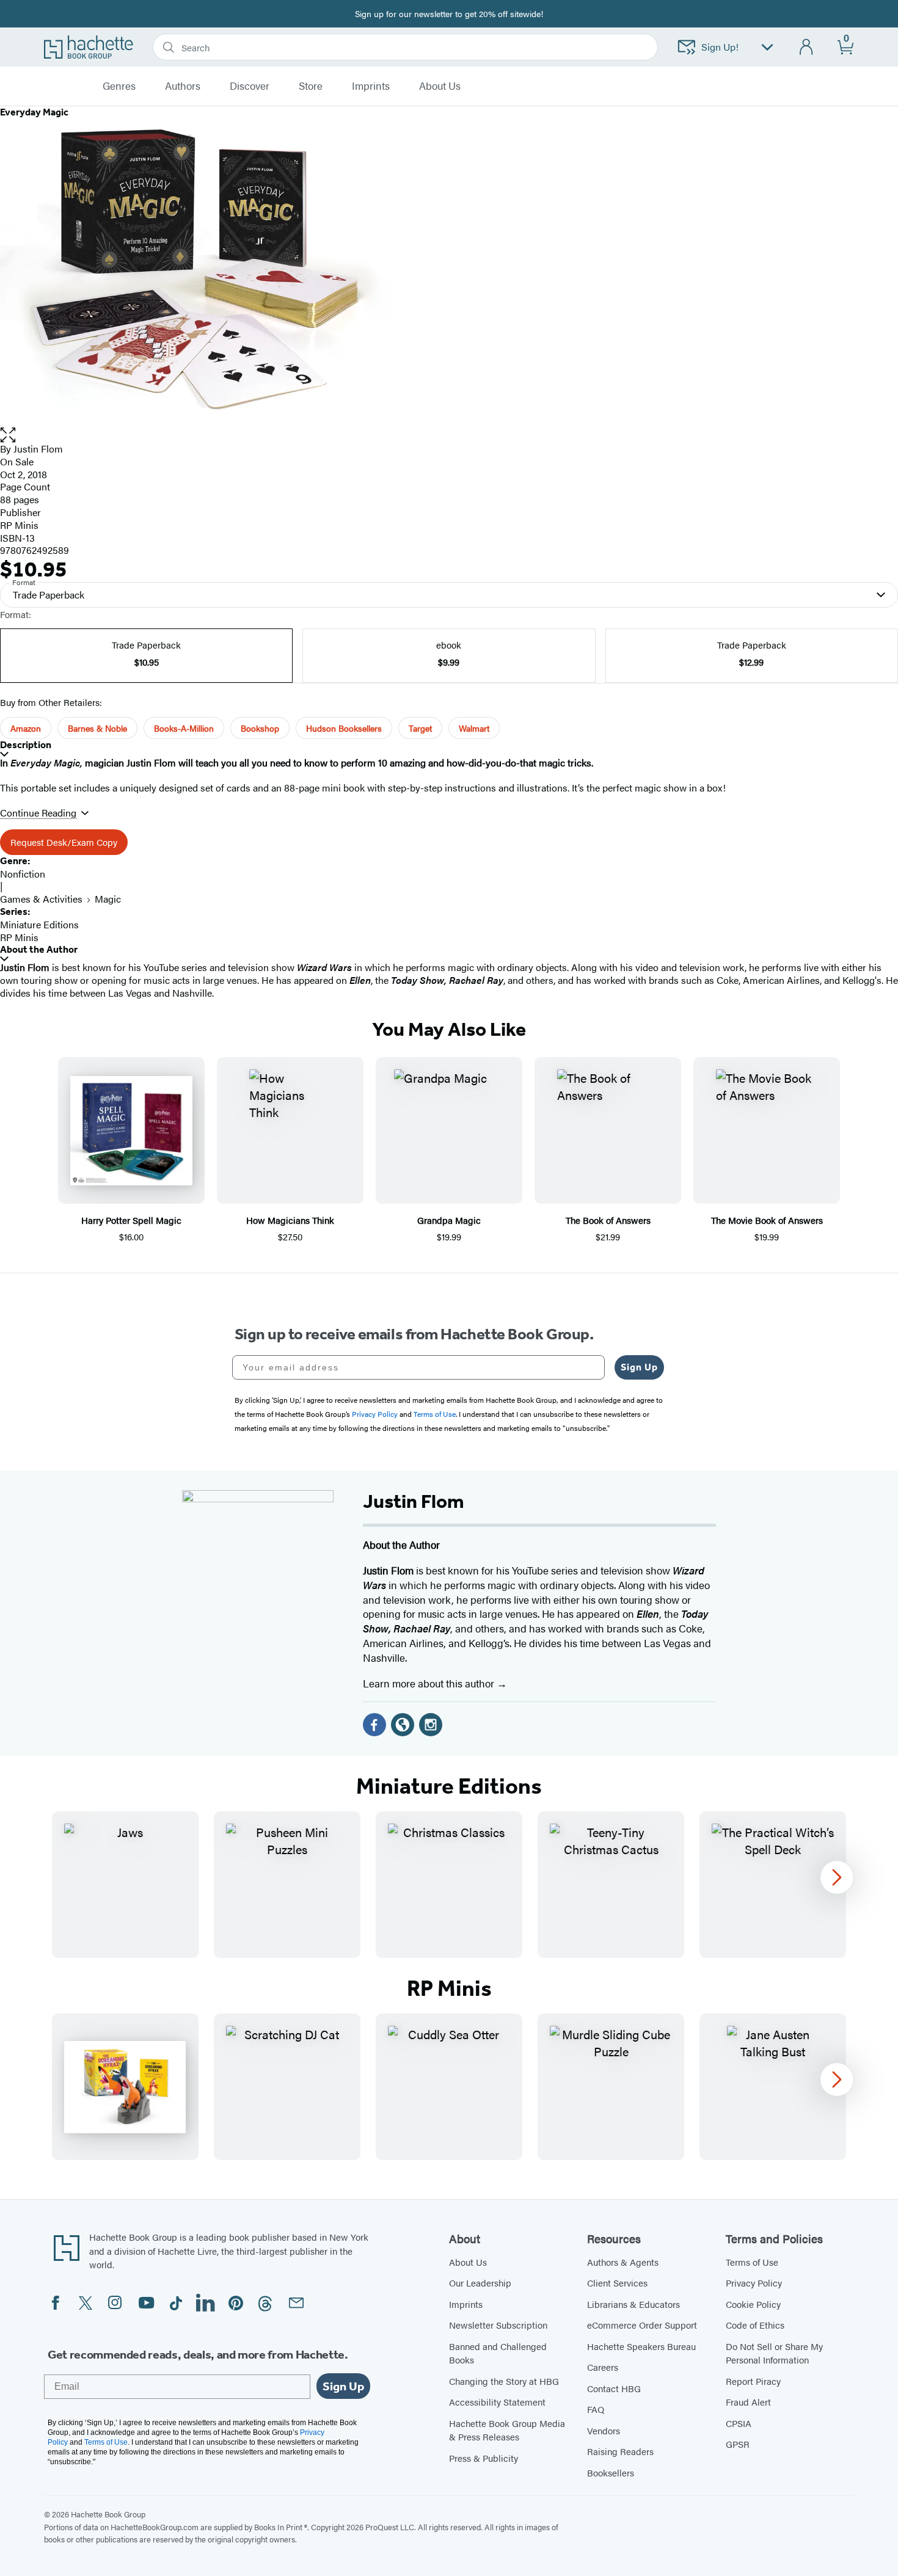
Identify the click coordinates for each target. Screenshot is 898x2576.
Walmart (474, 728)
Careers (603, 2367)
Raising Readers (620, 2451)
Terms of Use (752, 2262)
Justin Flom (38, 449)
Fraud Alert (748, 2402)
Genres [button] (119, 86)
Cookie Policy (753, 2304)
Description (26, 745)
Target (420, 728)
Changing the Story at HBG (504, 2381)
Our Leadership (480, 2283)
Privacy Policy (754, 2283)
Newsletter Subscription (498, 2325)
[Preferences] (767, 47)
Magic (108, 899)
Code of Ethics (755, 2325)
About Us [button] (440, 86)
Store (311, 86)
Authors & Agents (623, 2262)
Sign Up (639, 1367)
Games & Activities (41, 899)
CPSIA (739, 2423)
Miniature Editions (39, 924)
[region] (449, 1885)
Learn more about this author (430, 1683)
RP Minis (19, 525)
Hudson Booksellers (344, 728)
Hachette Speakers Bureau (641, 2346)
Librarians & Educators (633, 2304)
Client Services (617, 2283)
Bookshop (260, 728)
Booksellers (611, 2472)
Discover (250, 86)
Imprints (371, 86)
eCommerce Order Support (642, 2325)
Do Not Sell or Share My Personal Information (774, 2353)
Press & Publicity (484, 2458)
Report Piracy (753, 2381)
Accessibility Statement (497, 2402)
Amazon (26, 728)
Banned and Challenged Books (498, 2353)
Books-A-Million (184, 728)
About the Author (39, 949)
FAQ (596, 2409)
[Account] (807, 47)
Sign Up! (720, 47)
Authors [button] (183, 86)
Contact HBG (614, 2388)
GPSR (738, 2444)
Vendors (604, 2430)
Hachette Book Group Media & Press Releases (507, 2430)
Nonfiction (23, 874)
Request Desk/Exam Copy (64, 842)
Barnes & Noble (97, 728)
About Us (468, 2262)
